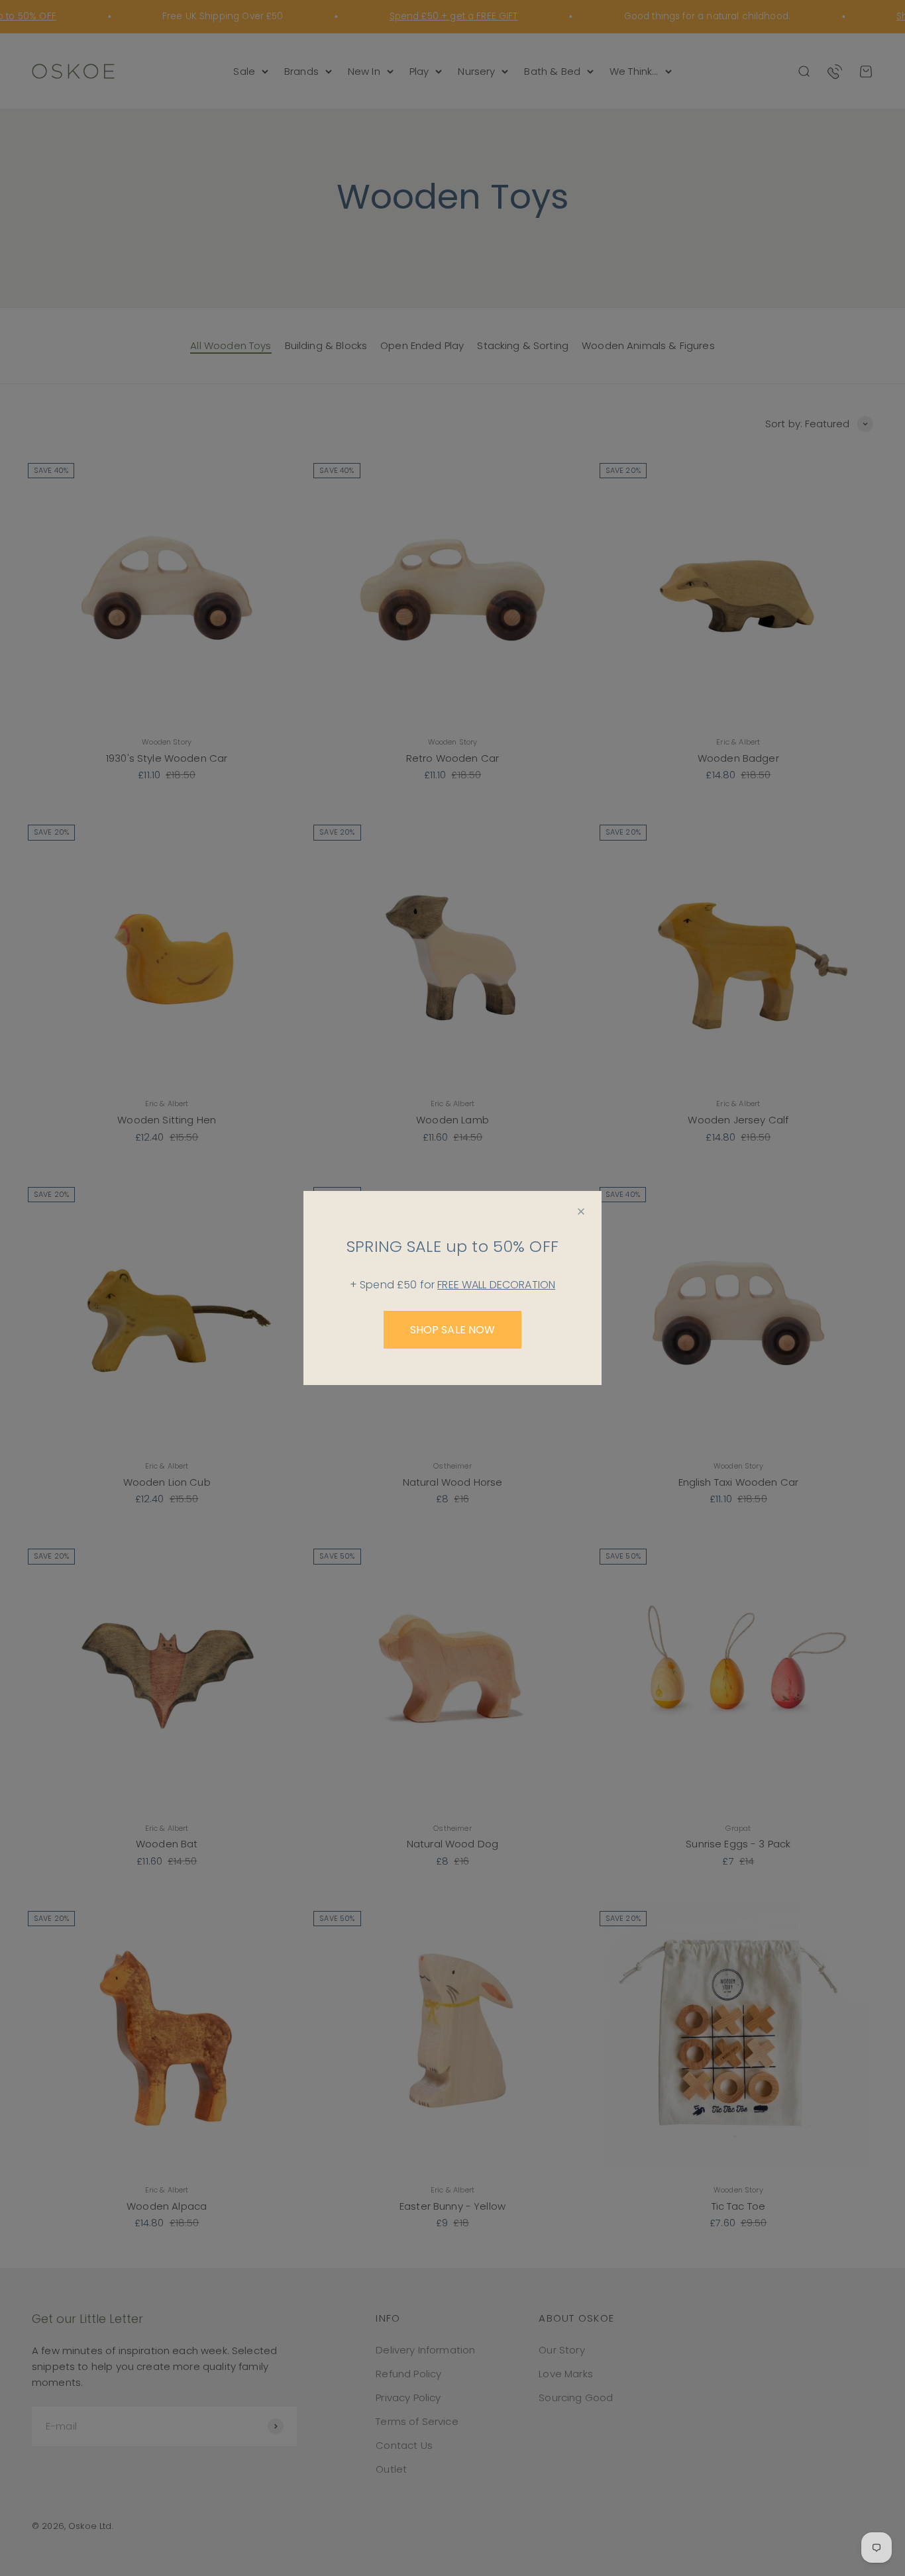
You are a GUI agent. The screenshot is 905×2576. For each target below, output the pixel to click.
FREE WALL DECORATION (496, 1285)
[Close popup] (581, 1211)
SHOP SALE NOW (453, 1330)
